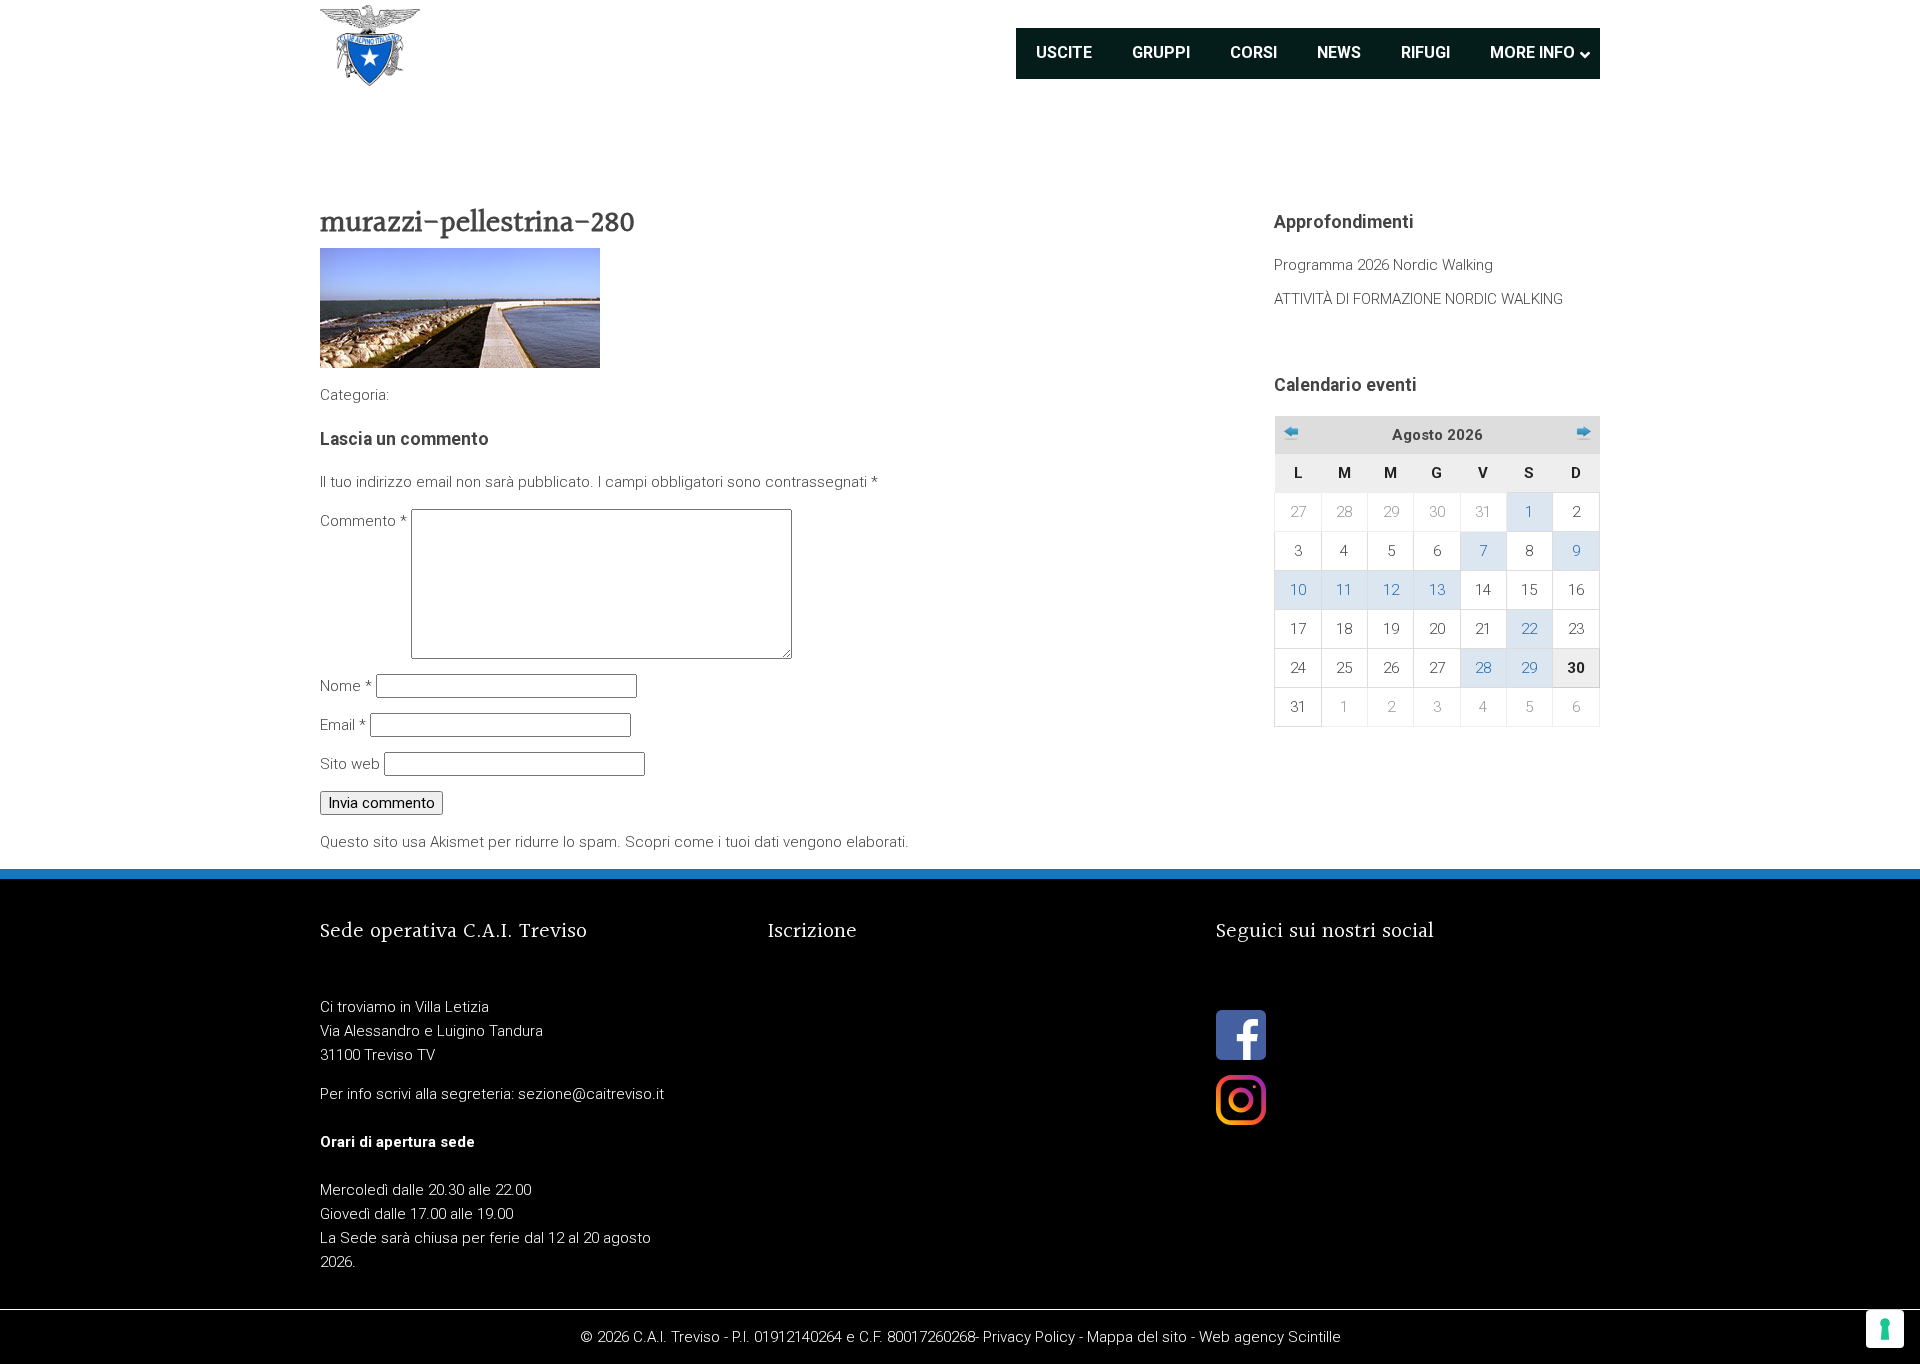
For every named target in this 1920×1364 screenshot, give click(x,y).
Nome (346, 686)
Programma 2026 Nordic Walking (1383, 265)
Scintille (1314, 1337)
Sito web (350, 764)
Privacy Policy (1029, 1337)
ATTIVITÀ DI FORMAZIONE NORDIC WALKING (1418, 299)
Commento (363, 521)
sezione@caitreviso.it (591, 1094)
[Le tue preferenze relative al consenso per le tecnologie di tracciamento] (1885, 1329)
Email (343, 725)
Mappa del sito (1137, 1337)
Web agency (1241, 1337)
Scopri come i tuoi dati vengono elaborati (765, 842)
